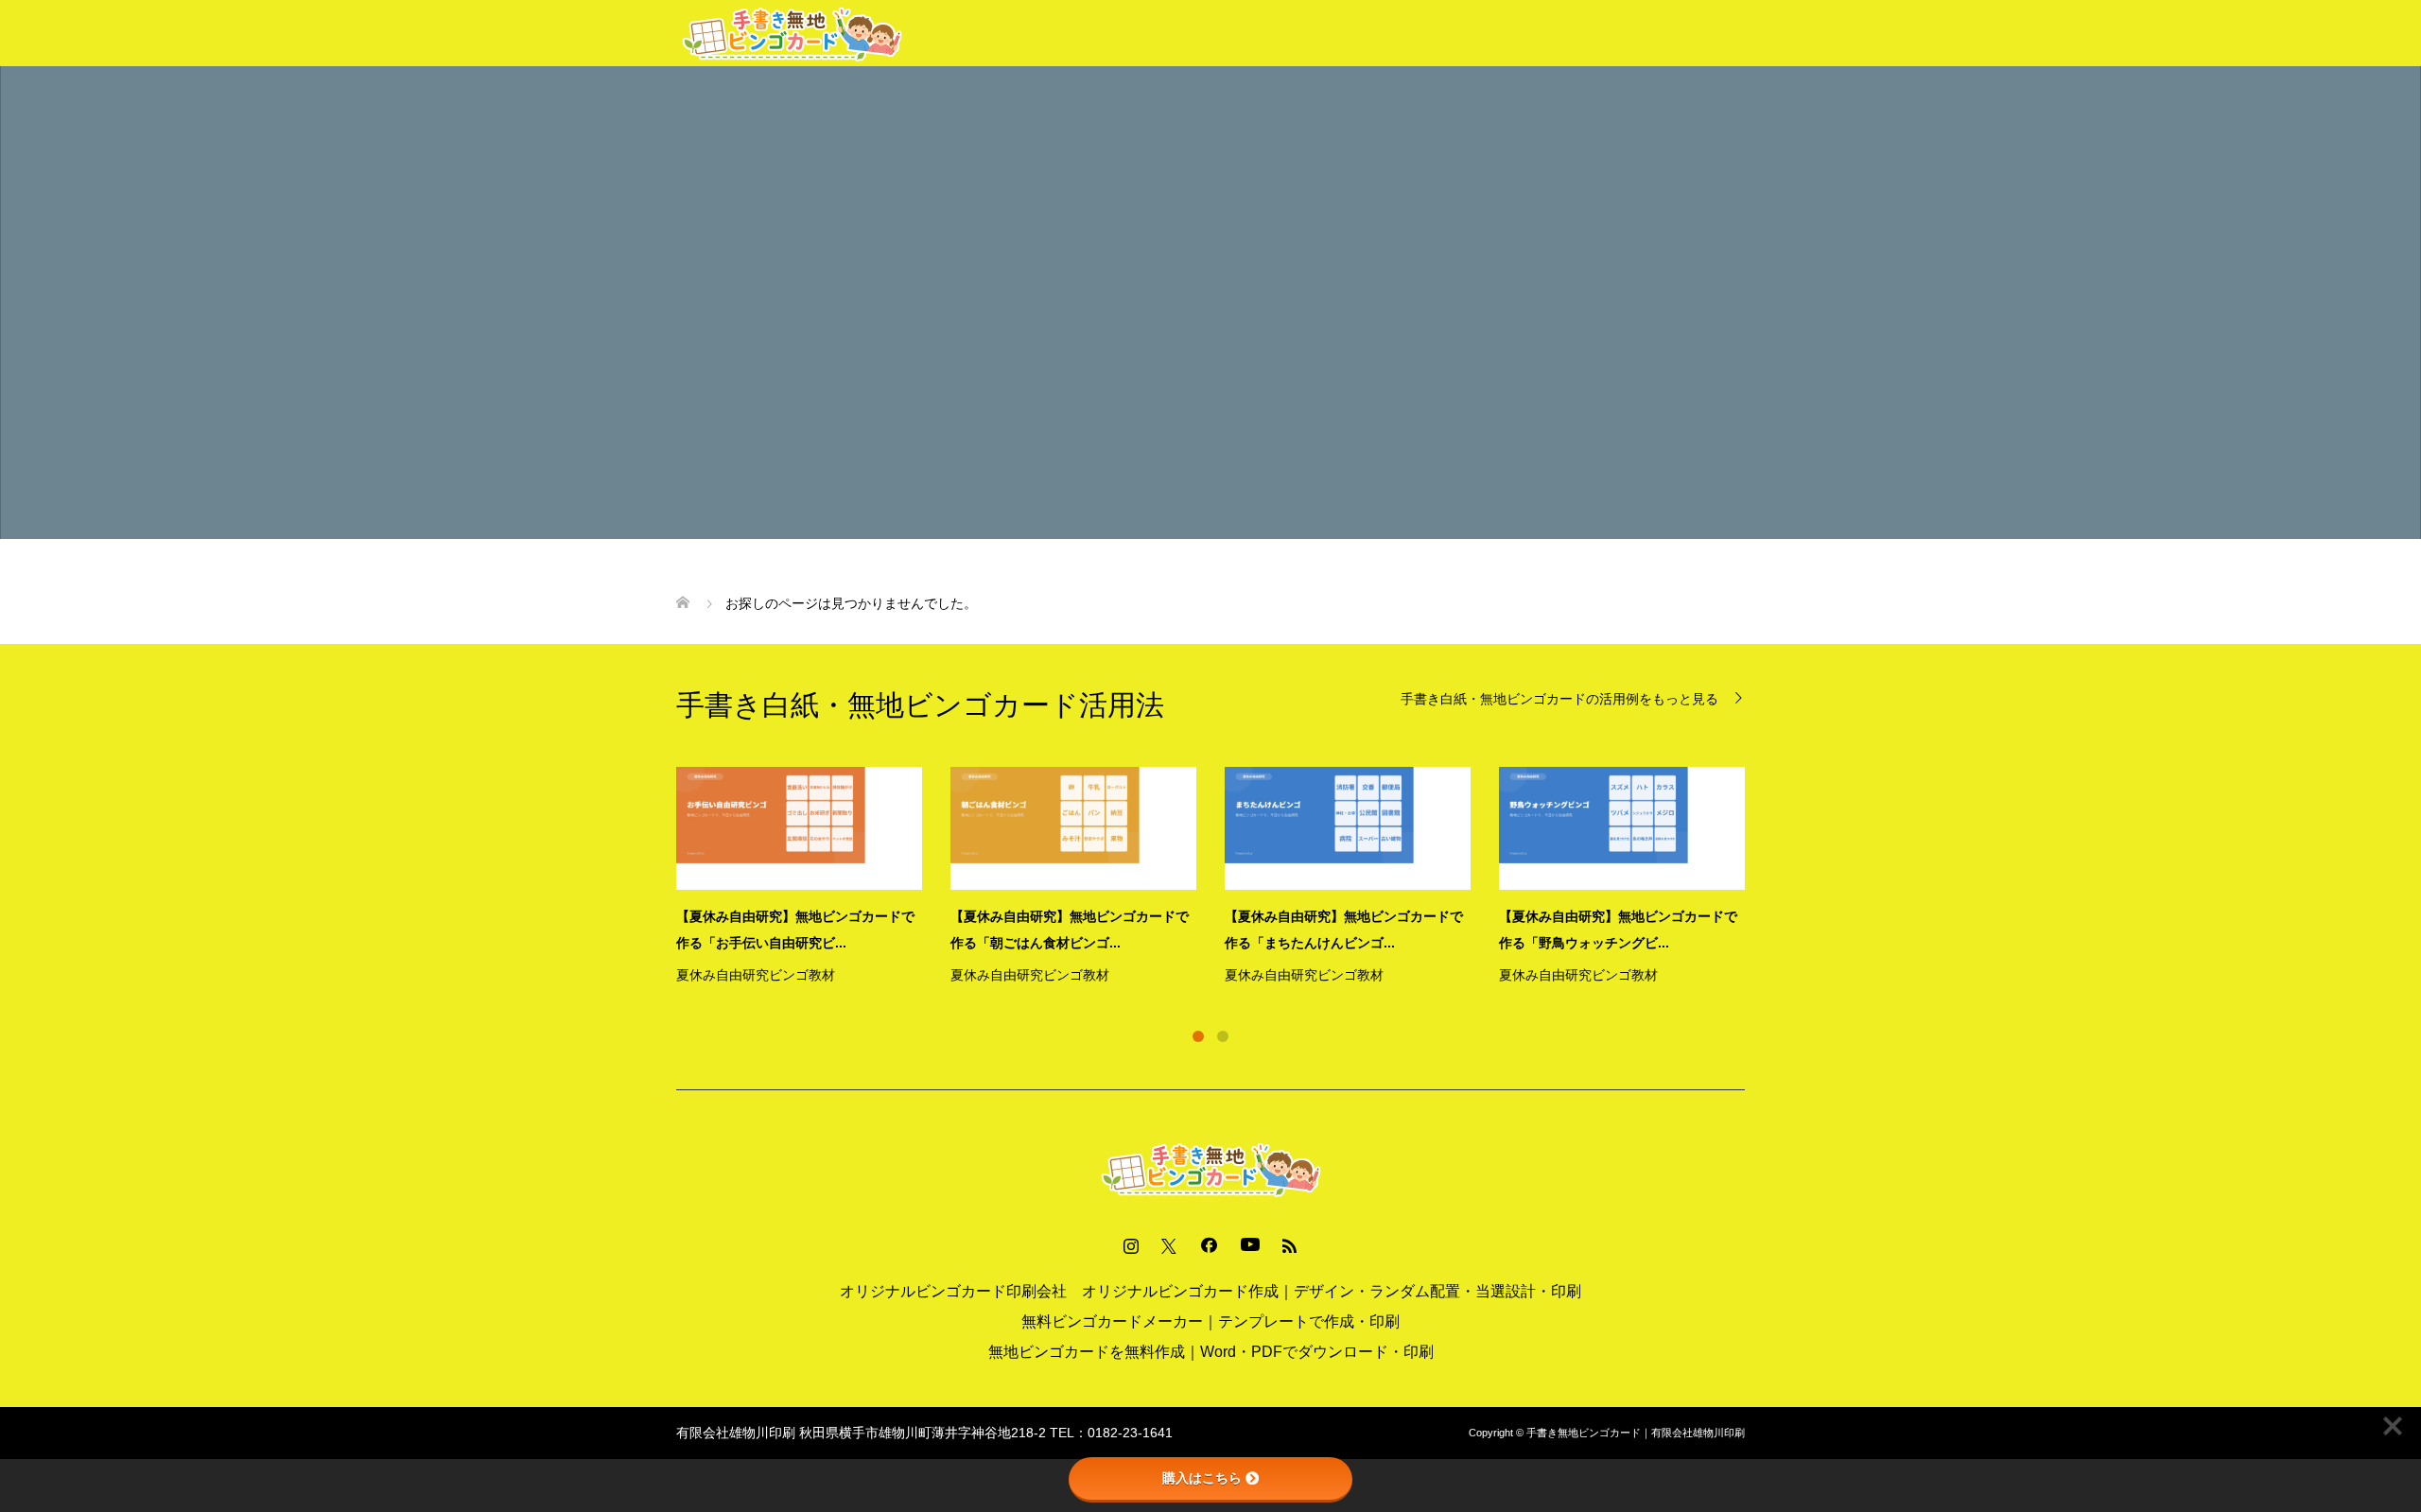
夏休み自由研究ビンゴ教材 (756, 975)
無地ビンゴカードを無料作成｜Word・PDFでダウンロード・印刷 (1211, 1352)
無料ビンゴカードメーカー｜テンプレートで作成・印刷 (1210, 1321)
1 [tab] (1198, 1036)
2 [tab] (1223, 1036)
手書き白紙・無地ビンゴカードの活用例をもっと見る (1559, 698)
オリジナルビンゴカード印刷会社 (953, 1291)
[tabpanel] (1225, 878)
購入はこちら (1202, 1478)
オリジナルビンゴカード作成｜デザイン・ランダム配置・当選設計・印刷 (1332, 1291)
